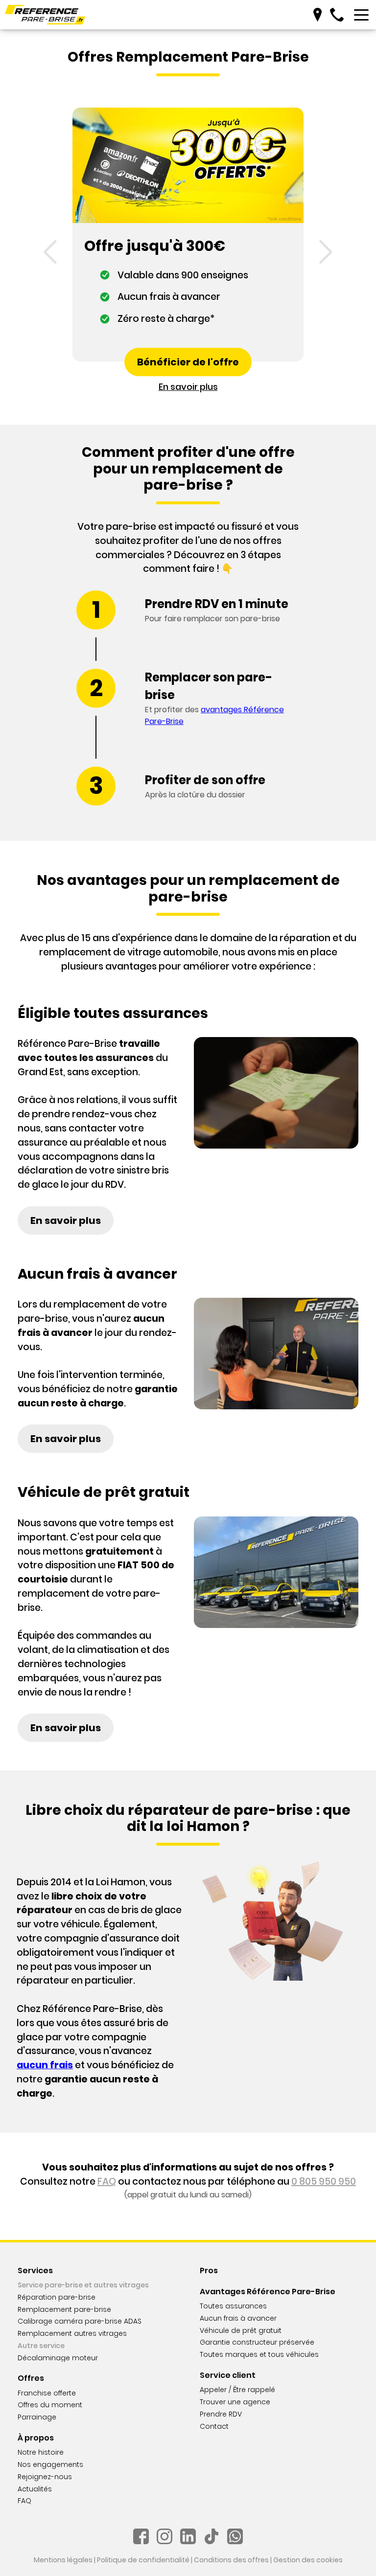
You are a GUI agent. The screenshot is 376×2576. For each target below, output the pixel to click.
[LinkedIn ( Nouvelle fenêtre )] (188, 2536)
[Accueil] (45, 15)
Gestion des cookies (308, 2560)
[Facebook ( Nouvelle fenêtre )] (141, 2536)
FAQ (107, 2181)
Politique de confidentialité (143, 2560)
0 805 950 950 (324, 2181)
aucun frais (45, 2065)
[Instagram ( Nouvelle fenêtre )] (164, 2536)
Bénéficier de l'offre (188, 362)
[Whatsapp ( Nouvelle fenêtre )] (235, 2536)
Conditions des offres (231, 2560)
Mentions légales (63, 2560)
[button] (50, 252)
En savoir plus (188, 387)
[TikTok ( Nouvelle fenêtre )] (211, 2536)
